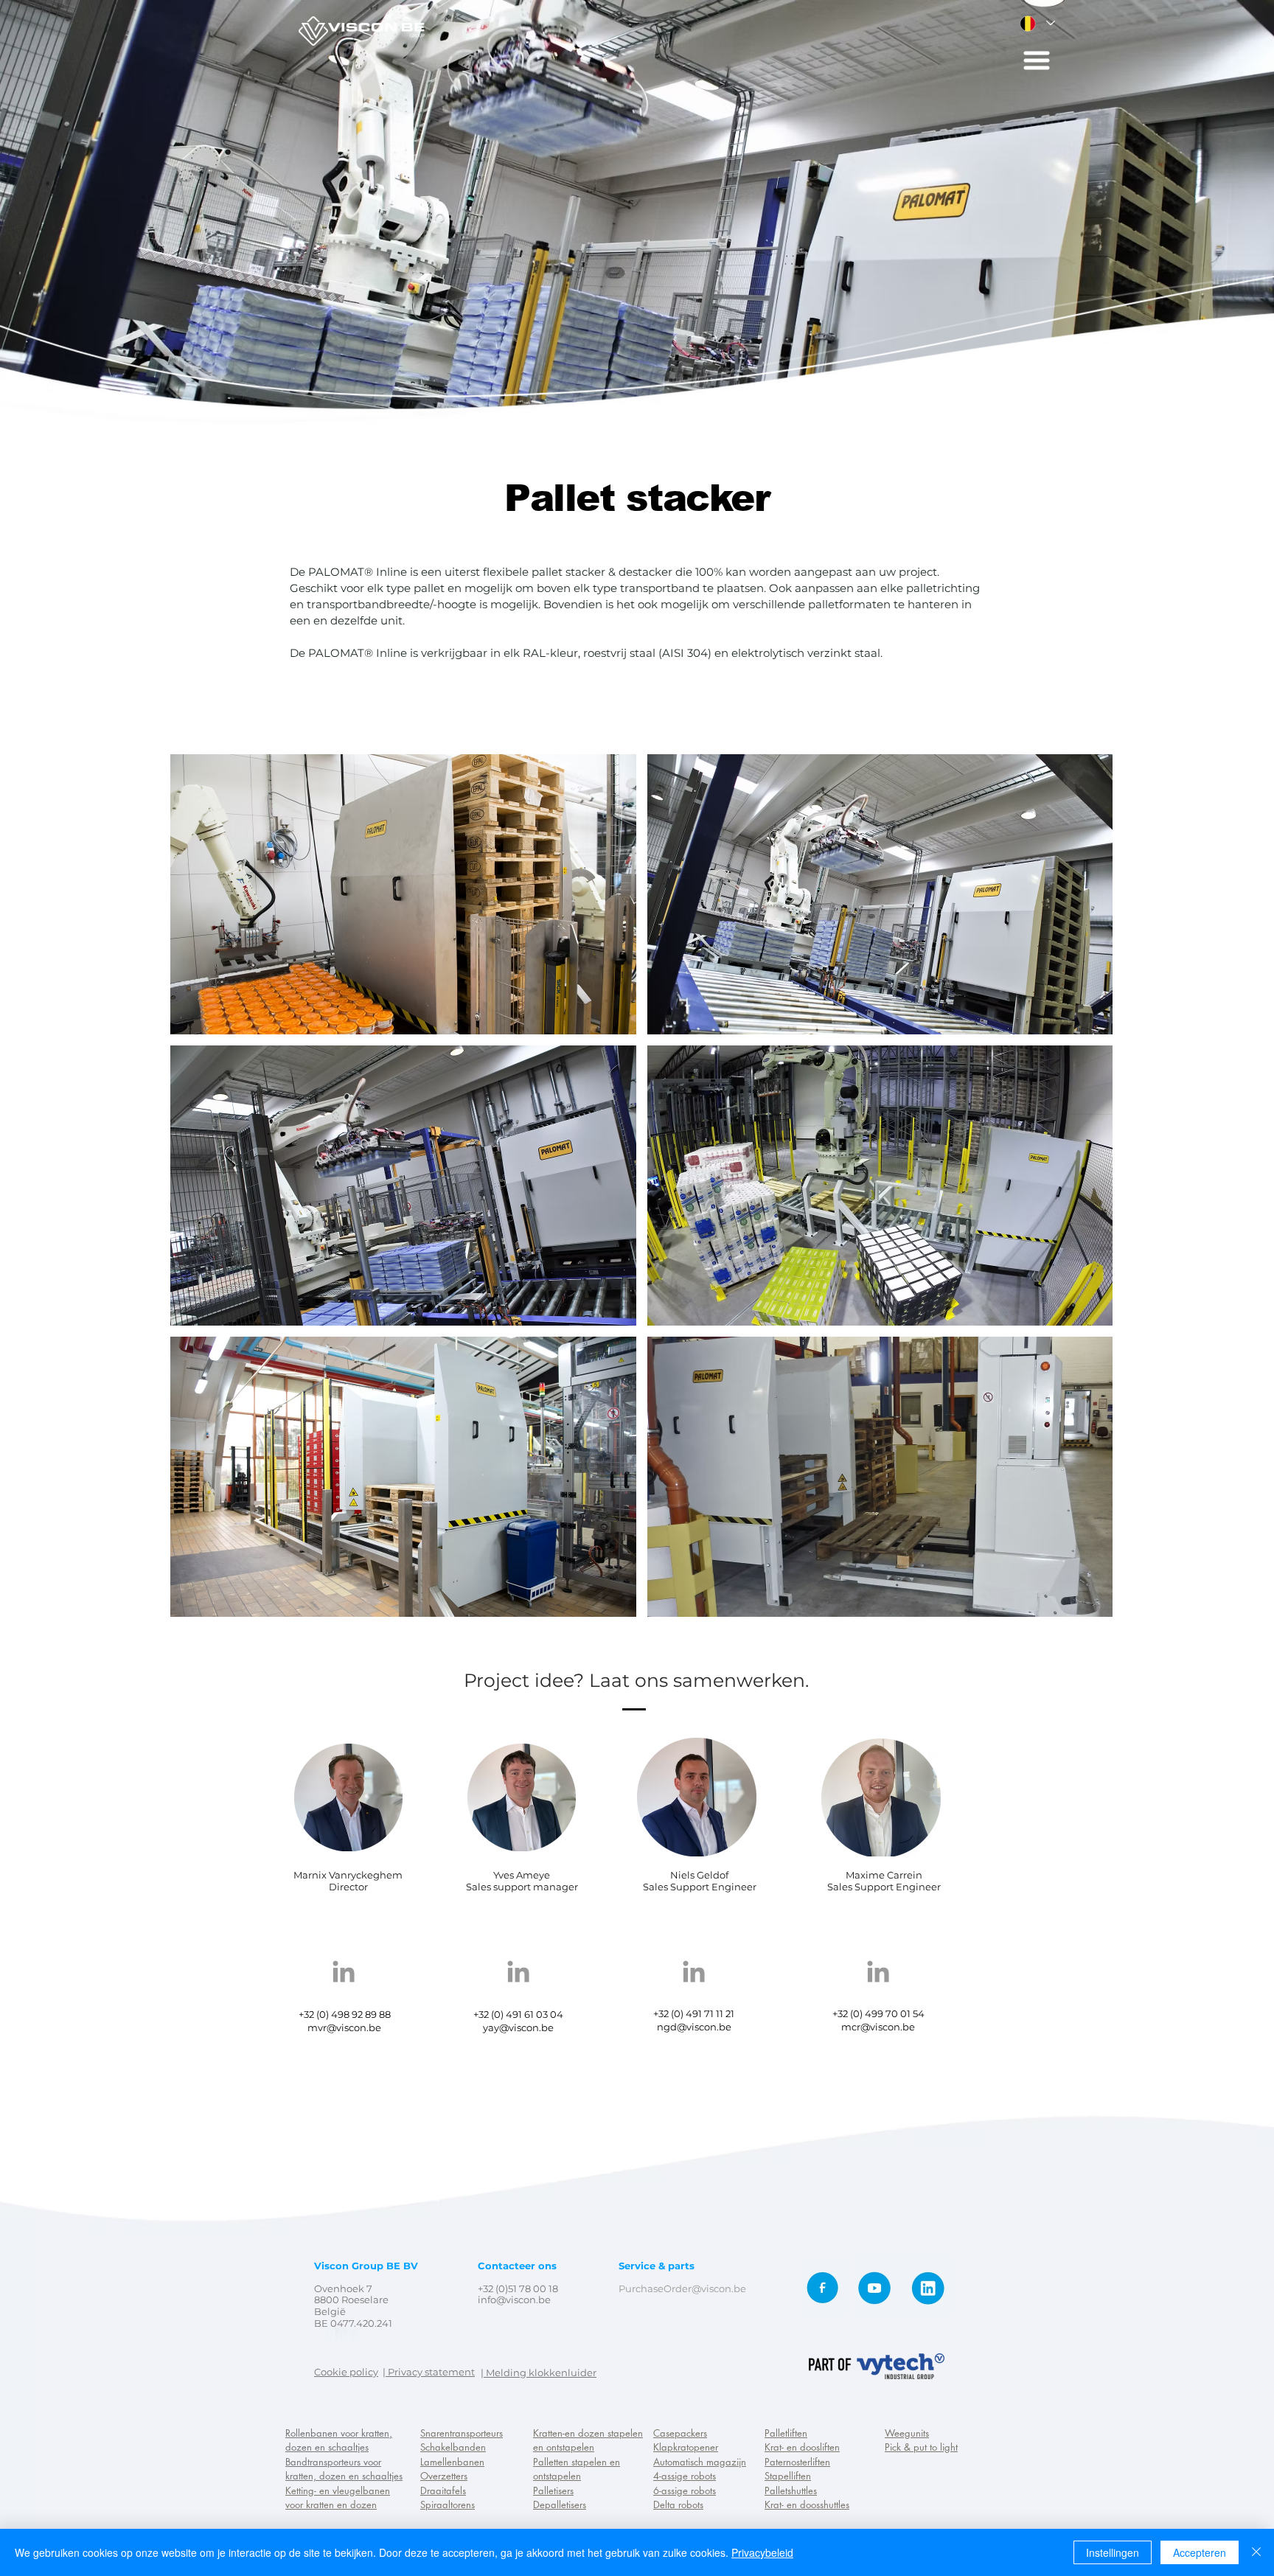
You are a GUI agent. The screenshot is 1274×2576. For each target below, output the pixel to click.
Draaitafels (443, 2490)
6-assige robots (685, 2490)
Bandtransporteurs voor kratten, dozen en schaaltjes (344, 2469)
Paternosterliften (797, 2462)
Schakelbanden (453, 2447)
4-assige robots (685, 2476)
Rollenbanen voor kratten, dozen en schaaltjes (339, 2440)
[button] (1037, 60)
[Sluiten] (1256, 2552)
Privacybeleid (762, 2552)
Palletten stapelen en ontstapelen (577, 2469)
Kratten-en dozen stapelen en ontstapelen (588, 2440)
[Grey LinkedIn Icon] (344, 1971)
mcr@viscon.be (878, 2027)
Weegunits (907, 2433)
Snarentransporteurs (462, 2433)
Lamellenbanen (452, 2462)
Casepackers (680, 2433)
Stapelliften (788, 2476)
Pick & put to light (921, 2447)
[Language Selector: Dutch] (1037, 23)
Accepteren (1200, 2552)
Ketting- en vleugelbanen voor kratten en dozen (338, 2498)
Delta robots (678, 2504)
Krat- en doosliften (802, 2447)
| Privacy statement (429, 2372)
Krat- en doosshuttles (807, 2504)
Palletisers (553, 2490)
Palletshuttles (791, 2490)
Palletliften (786, 2433)
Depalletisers (560, 2504)
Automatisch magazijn (700, 2462)
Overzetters (444, 2476)
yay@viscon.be (518, 2027)
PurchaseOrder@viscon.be (682, 2288)
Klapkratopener (686, 2447)
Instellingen (1113, 2552)
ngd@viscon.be (694, 2027)
